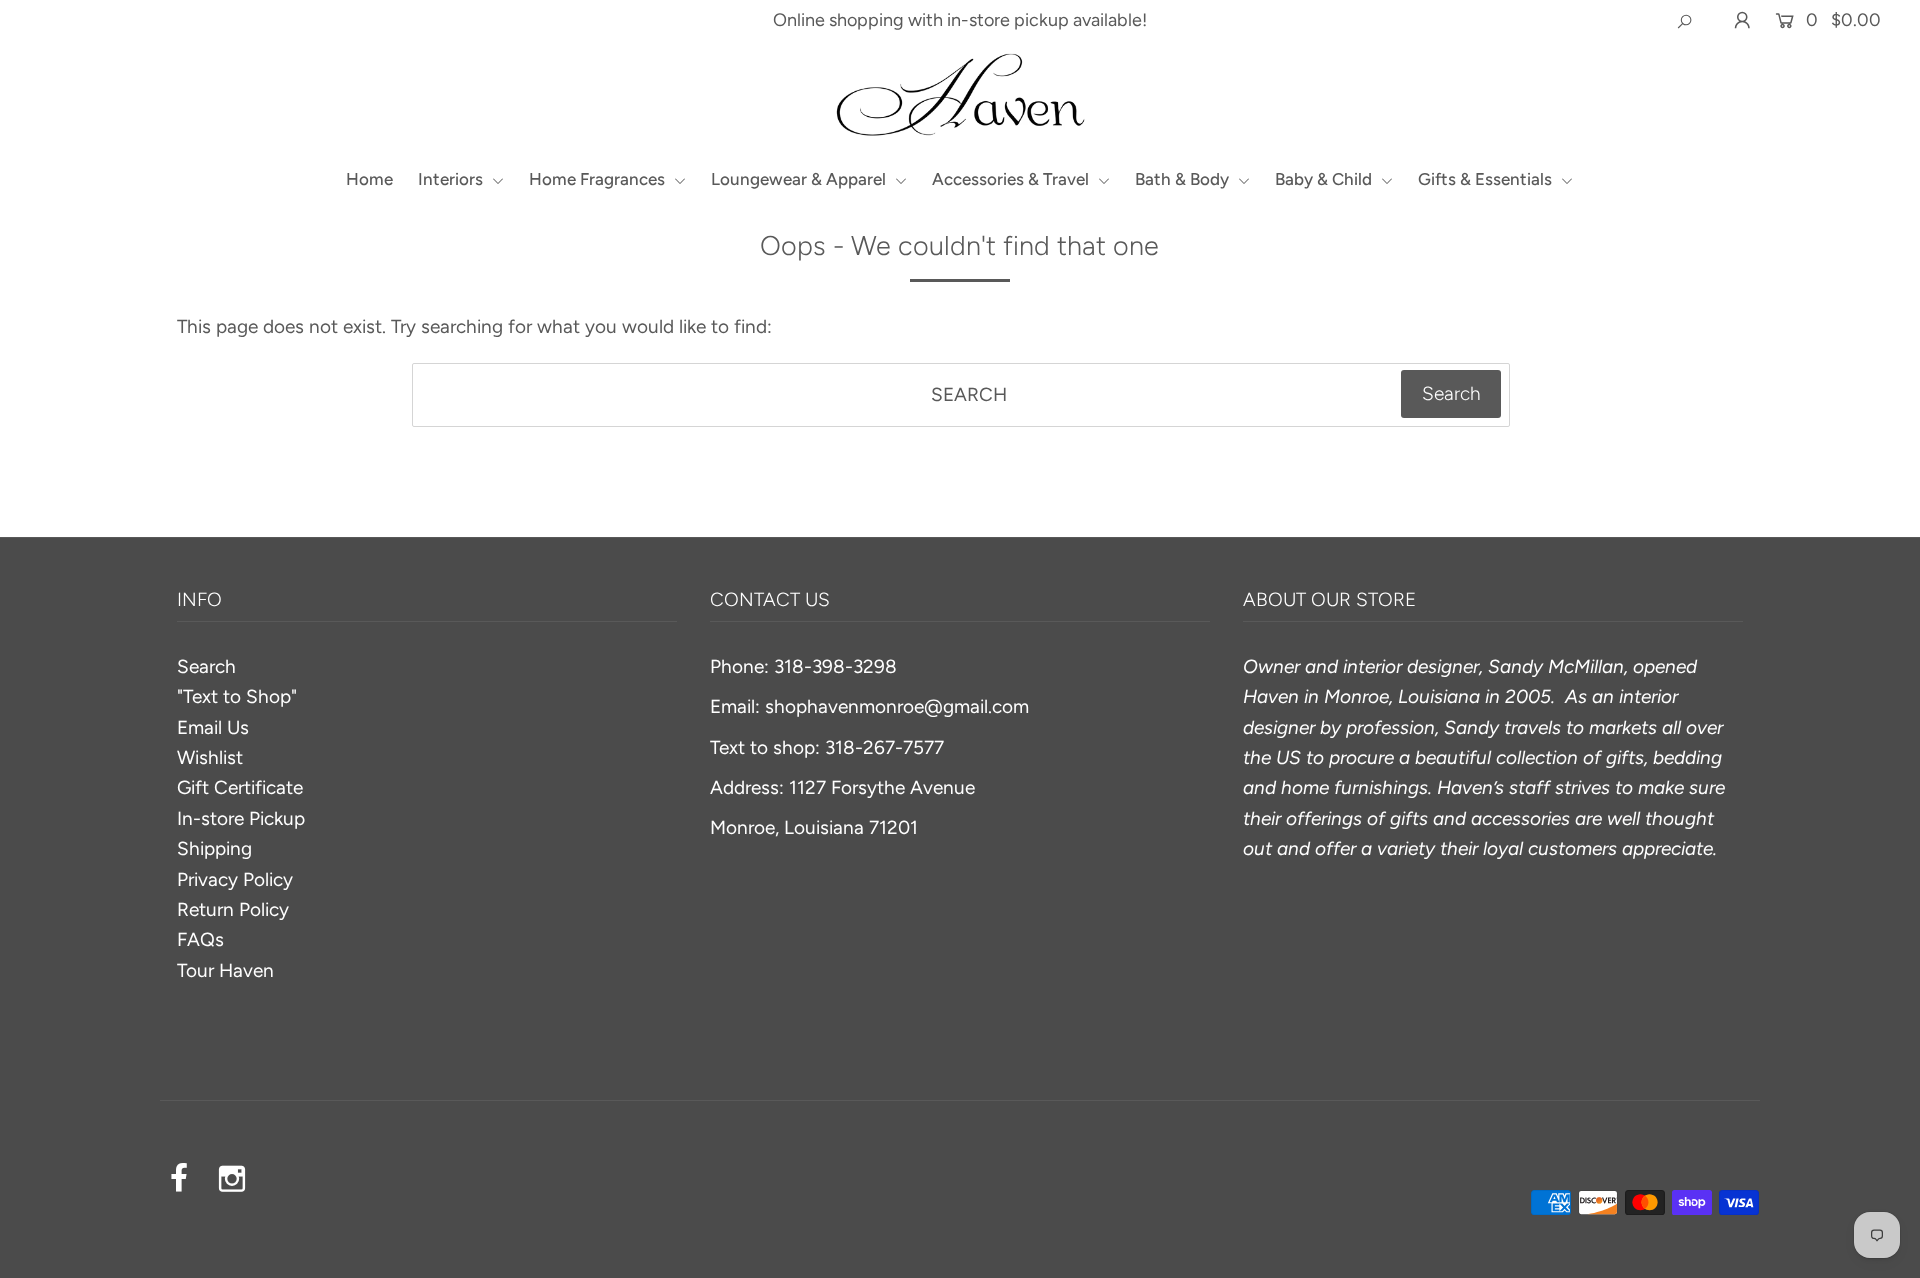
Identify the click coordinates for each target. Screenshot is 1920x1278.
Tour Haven (225, 970)
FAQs (200, 939)
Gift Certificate (240, 787)
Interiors (452, 179)
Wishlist (210, 757)
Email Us (213, 727)
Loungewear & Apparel (800, 179)
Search (206, 666)
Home (369, 179)
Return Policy (233, 909)
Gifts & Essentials (1487, 179)
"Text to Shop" (237, 696)
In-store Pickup (241, 818)
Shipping (214, 848)
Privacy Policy (235, 879)
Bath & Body (1184, 179)
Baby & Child (1325, 179)
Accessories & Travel (1012, 179)
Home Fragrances (599, 179)
